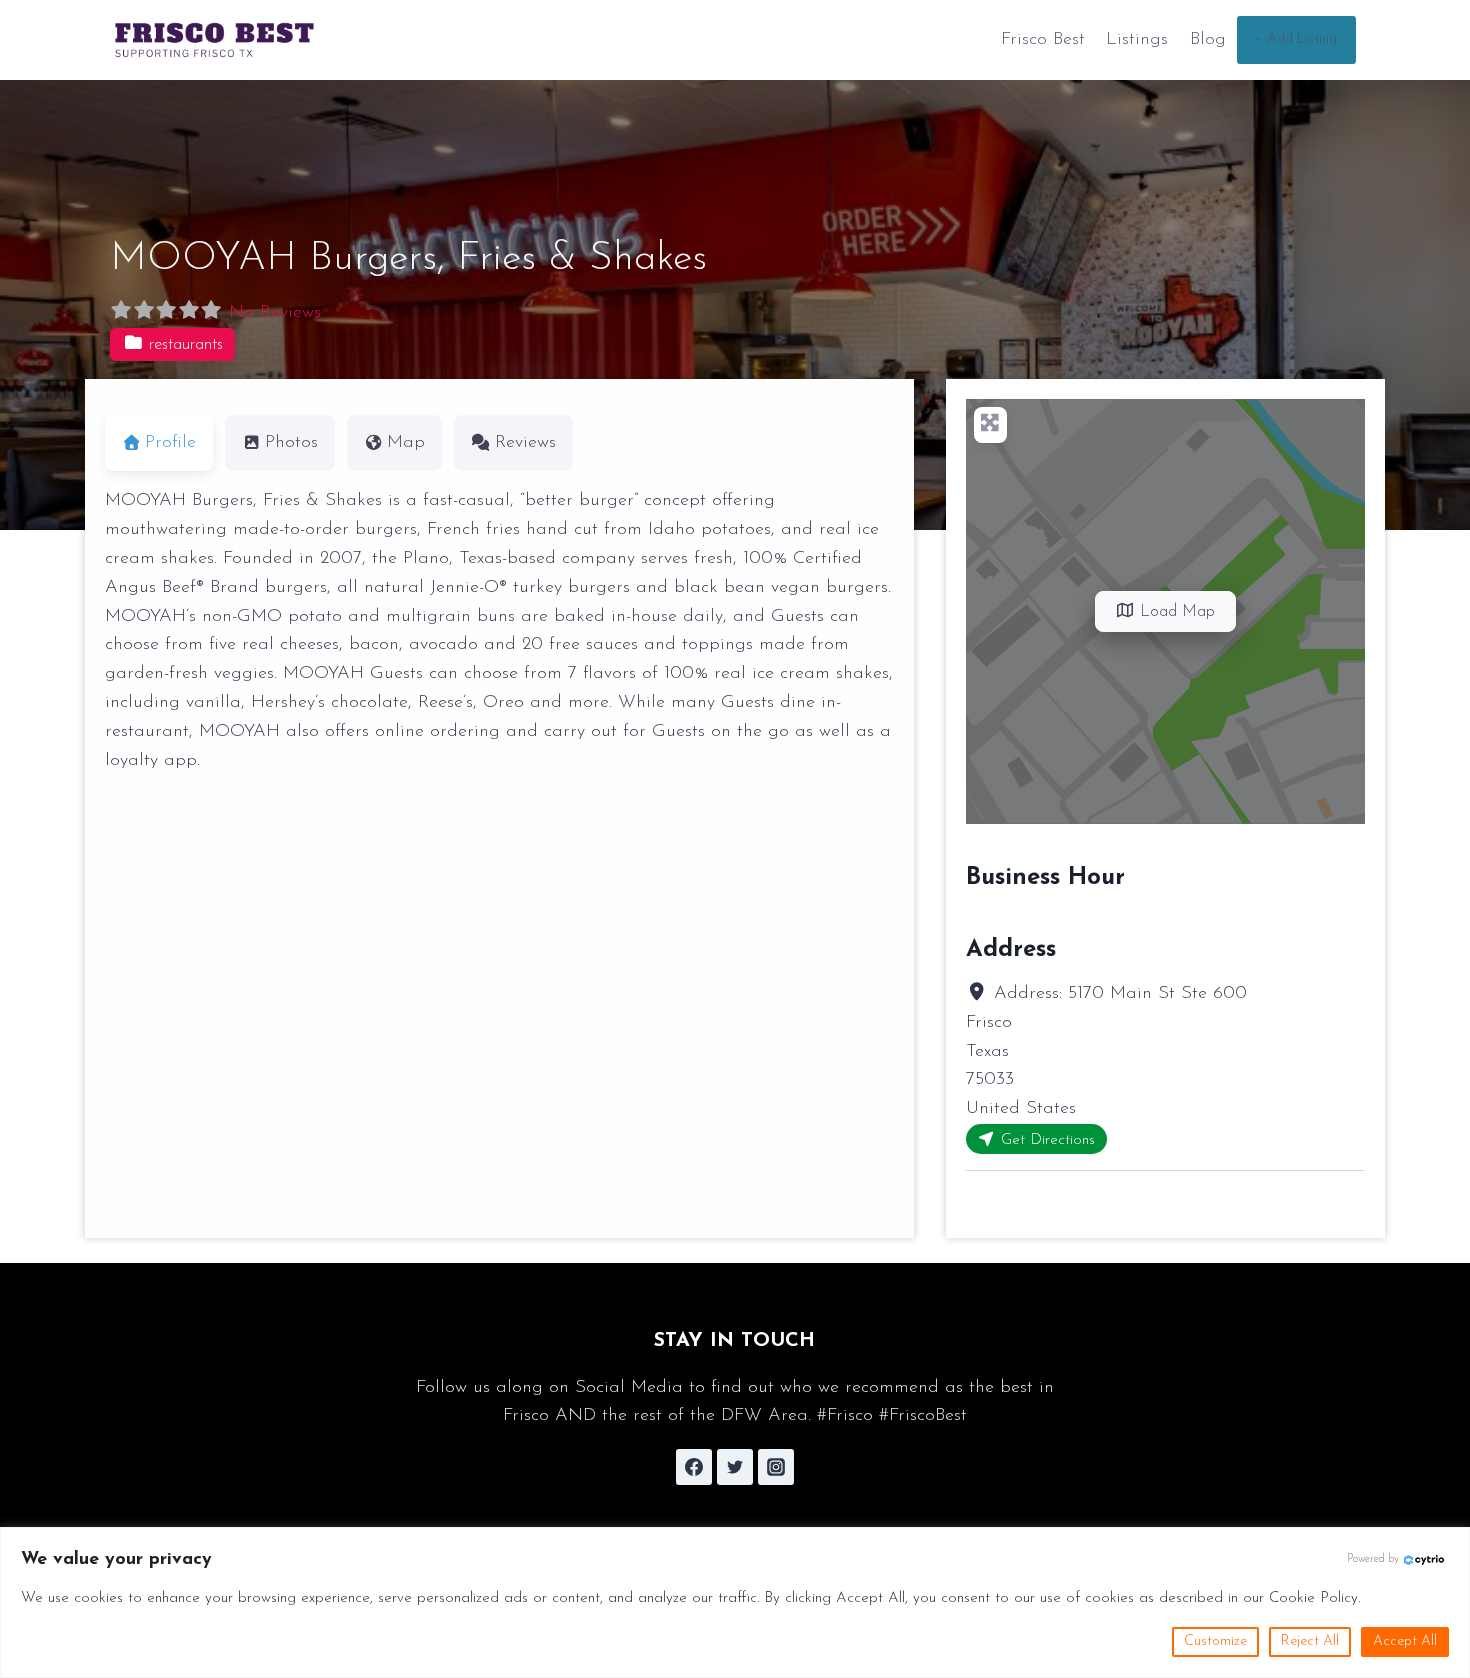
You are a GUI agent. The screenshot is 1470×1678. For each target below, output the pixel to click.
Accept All (1405, 1641)
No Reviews (275, 313)
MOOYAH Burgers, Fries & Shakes (408, 259)
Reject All (1310, 1641)
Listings (1137, 40)
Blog (1208, 40)
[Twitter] (735, 1467)
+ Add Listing (1296, 39)
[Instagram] (776, 1467)
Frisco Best (1043, 40)
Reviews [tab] (525, 443)
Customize (1215, 1641)
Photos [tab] (291, 443)
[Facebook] (694, 1467)
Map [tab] (406, 443)
